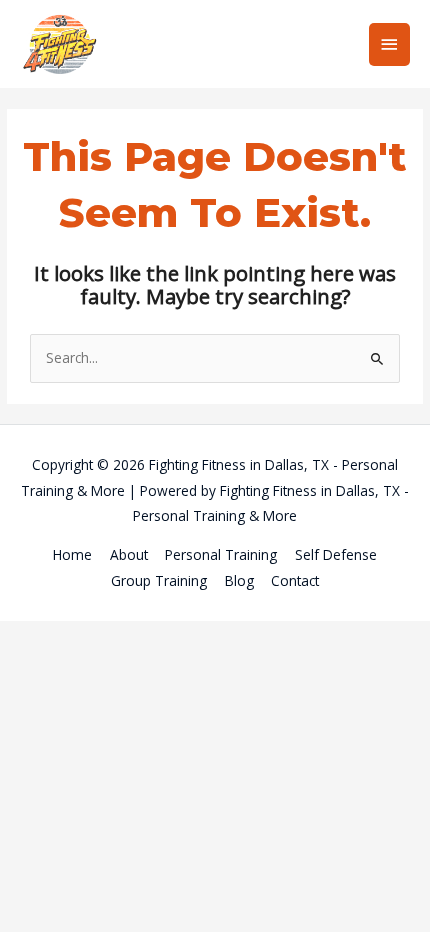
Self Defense (336, 554)
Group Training (159, 580)
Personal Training (221, 554)
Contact (295, 580)
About (129, 554)
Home (72, 554)
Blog (239, 580)
